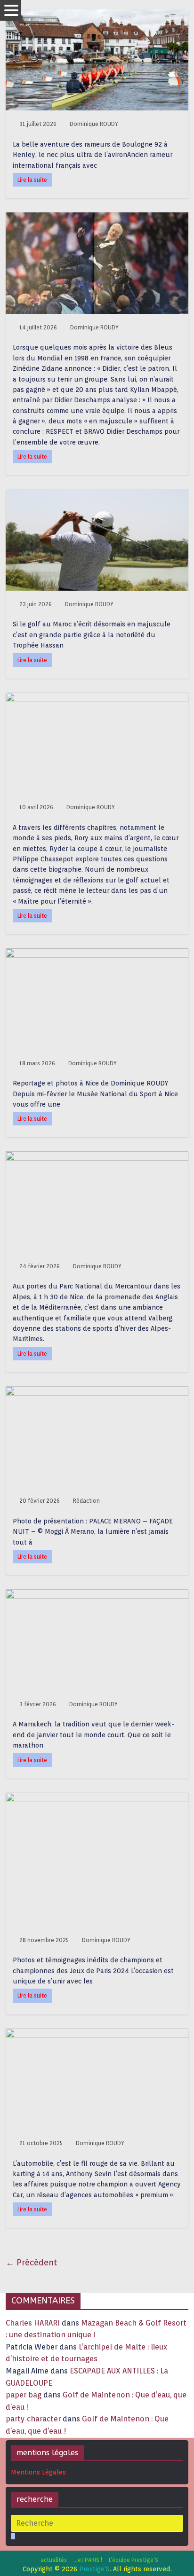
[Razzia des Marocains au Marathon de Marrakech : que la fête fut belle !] (97, 1595)
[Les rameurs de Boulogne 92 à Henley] (97, 15)
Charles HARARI (33, 2323)
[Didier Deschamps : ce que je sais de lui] (97, 218)
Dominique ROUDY (94, 124)
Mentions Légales (38, 2472)
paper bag (24, 2395)
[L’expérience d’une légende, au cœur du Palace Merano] (97, 1392)
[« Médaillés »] (97, 1799)
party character (33, 2419)
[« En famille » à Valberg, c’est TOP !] (97, 1157)
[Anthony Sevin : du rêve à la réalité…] (97, 2034)
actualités (54, 2560)
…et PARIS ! (88, 2560)
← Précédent (32, 2262)
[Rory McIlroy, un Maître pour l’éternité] (97, 699)
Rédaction (86, 1501)
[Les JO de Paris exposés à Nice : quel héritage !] (97, 954)
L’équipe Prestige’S (133, 2560)
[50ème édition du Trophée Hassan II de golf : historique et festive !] (97, 495)
